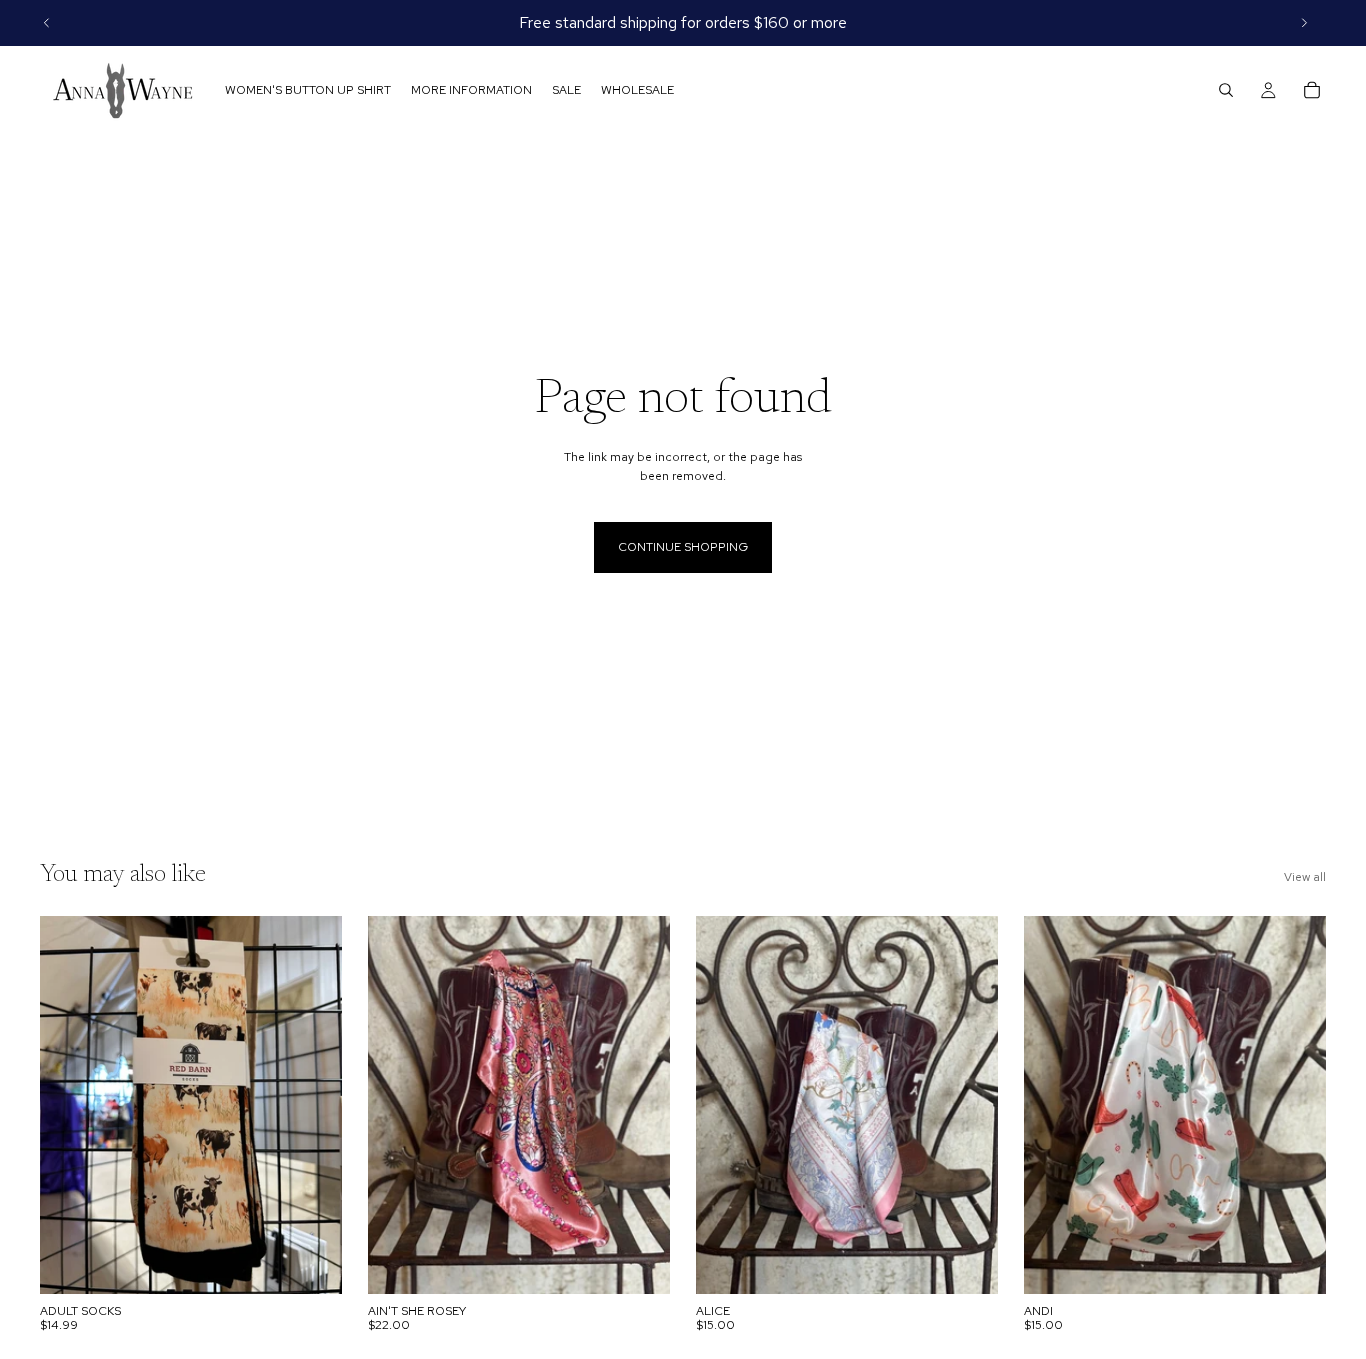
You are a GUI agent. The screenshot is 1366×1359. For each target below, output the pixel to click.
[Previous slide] (47, 23)
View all (1305, 877)
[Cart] (1312, 90)
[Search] (1226, 90)
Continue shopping (683, 547)
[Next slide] (1304, 23)
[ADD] (639, 1263)
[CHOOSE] (311, 1263)
